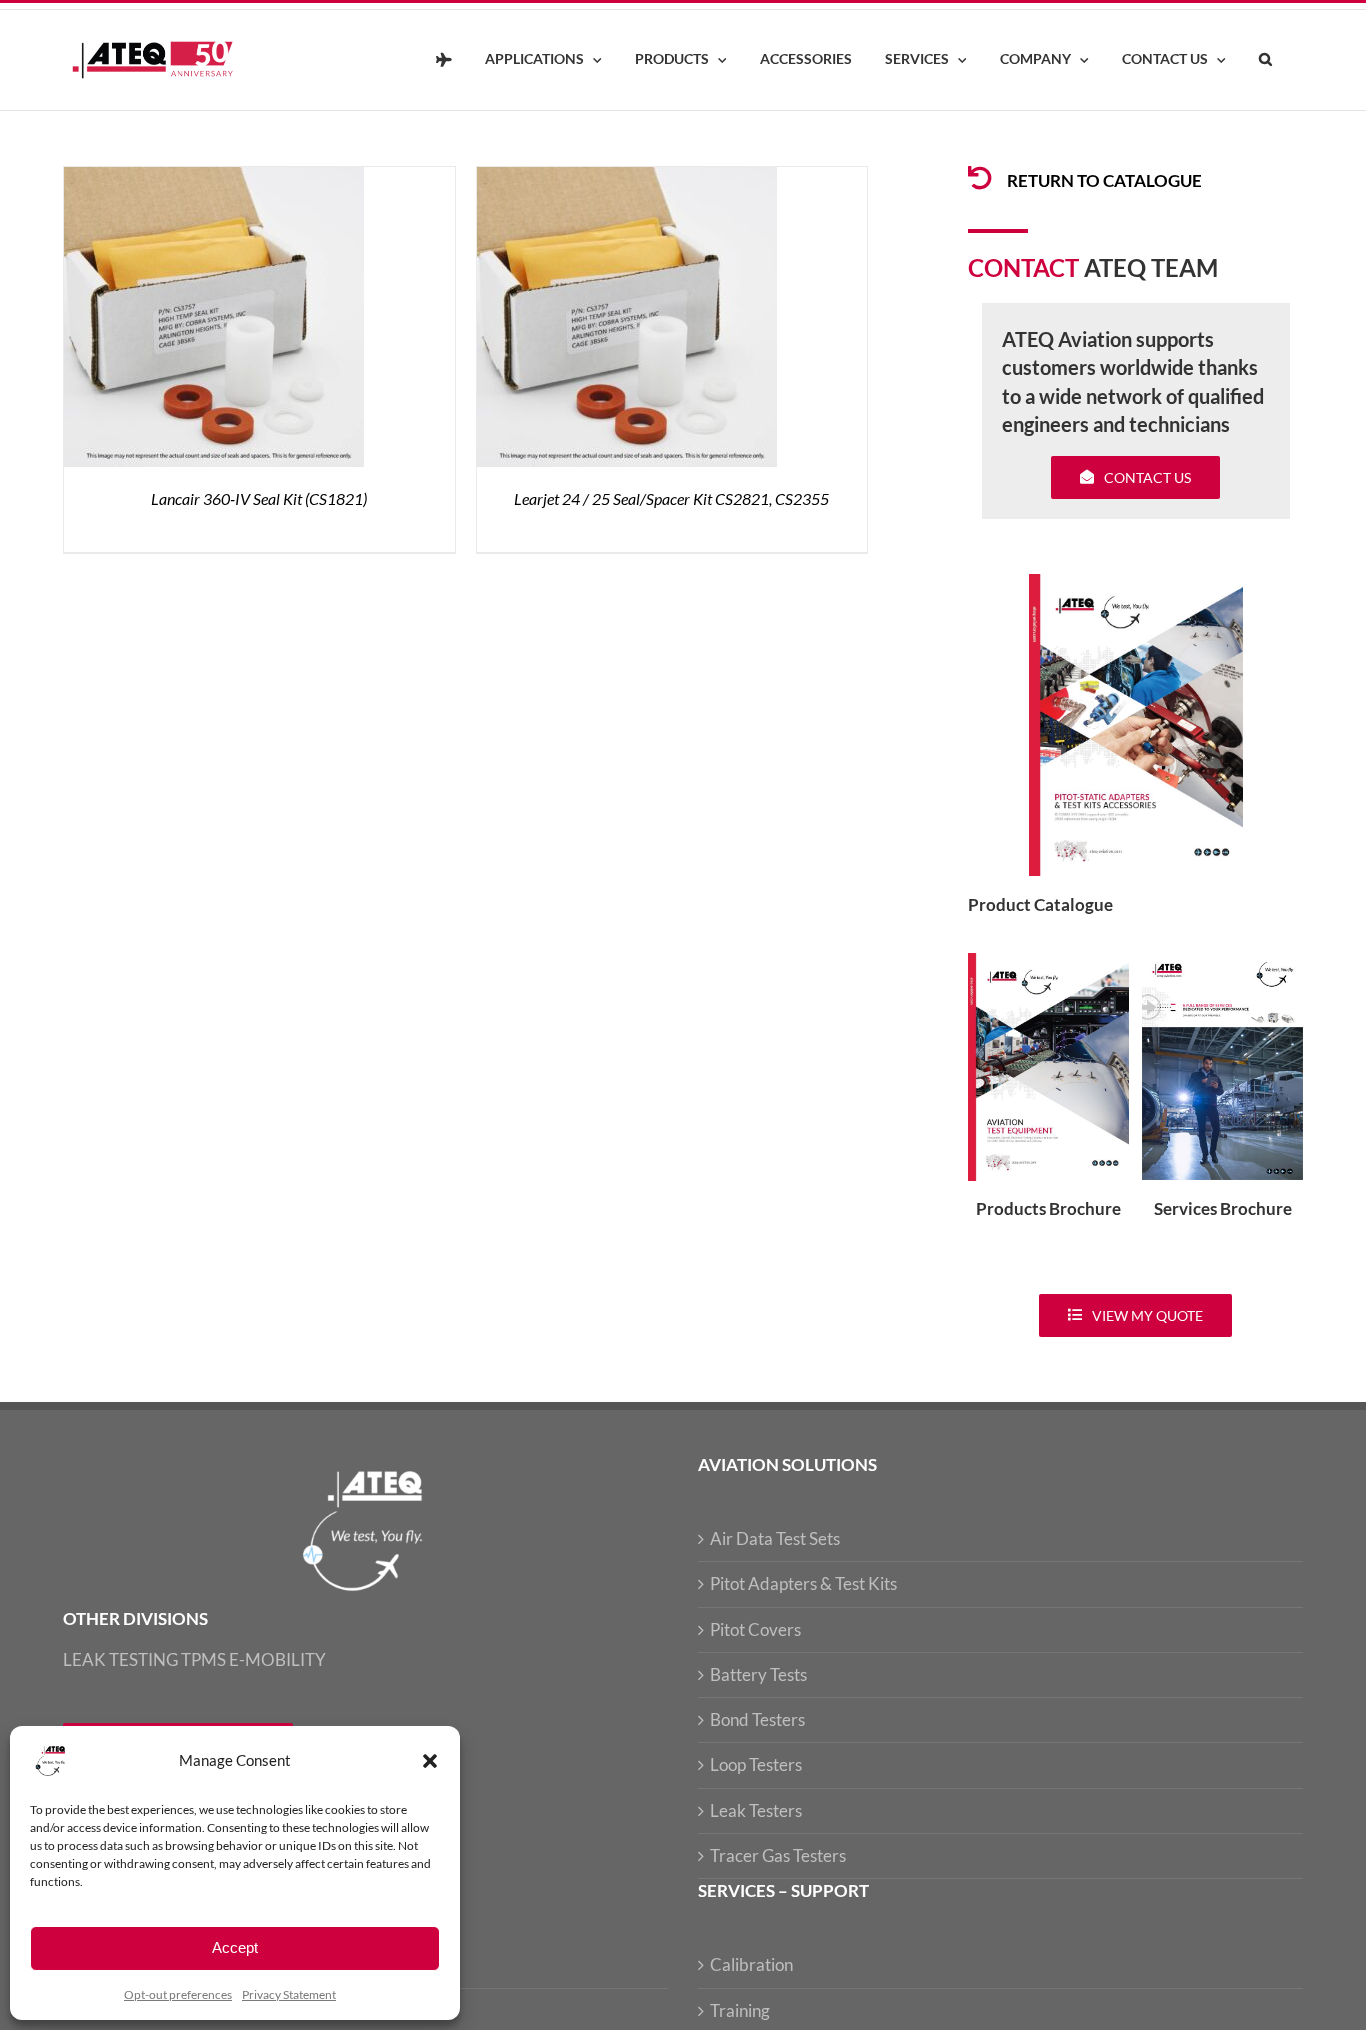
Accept (235, 1947)
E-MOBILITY (277, 1659)
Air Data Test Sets (775, 1538)
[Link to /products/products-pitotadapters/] (980, 178)
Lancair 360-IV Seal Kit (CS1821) (259, 498)
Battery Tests (758, 1674)
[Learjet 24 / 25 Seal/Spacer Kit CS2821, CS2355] (627, 178)
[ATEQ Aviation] (443, 60)
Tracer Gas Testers (778, 1855)
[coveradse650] (1136, 582)
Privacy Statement (289, 1994)
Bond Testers (757, 1719)
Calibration (751, 1964)
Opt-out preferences (178, 1994)
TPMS (203, 1659)
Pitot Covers (755, 1629)
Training (740, 2010)
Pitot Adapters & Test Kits (803, 1583)
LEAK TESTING (120, 1659)
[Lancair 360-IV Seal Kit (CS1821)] (214, 178)
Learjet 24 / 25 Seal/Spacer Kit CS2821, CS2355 (671, 498)
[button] (430, 1761)
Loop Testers (756, 1764)
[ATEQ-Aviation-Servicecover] (1222, 961)
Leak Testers (756, 1810)
